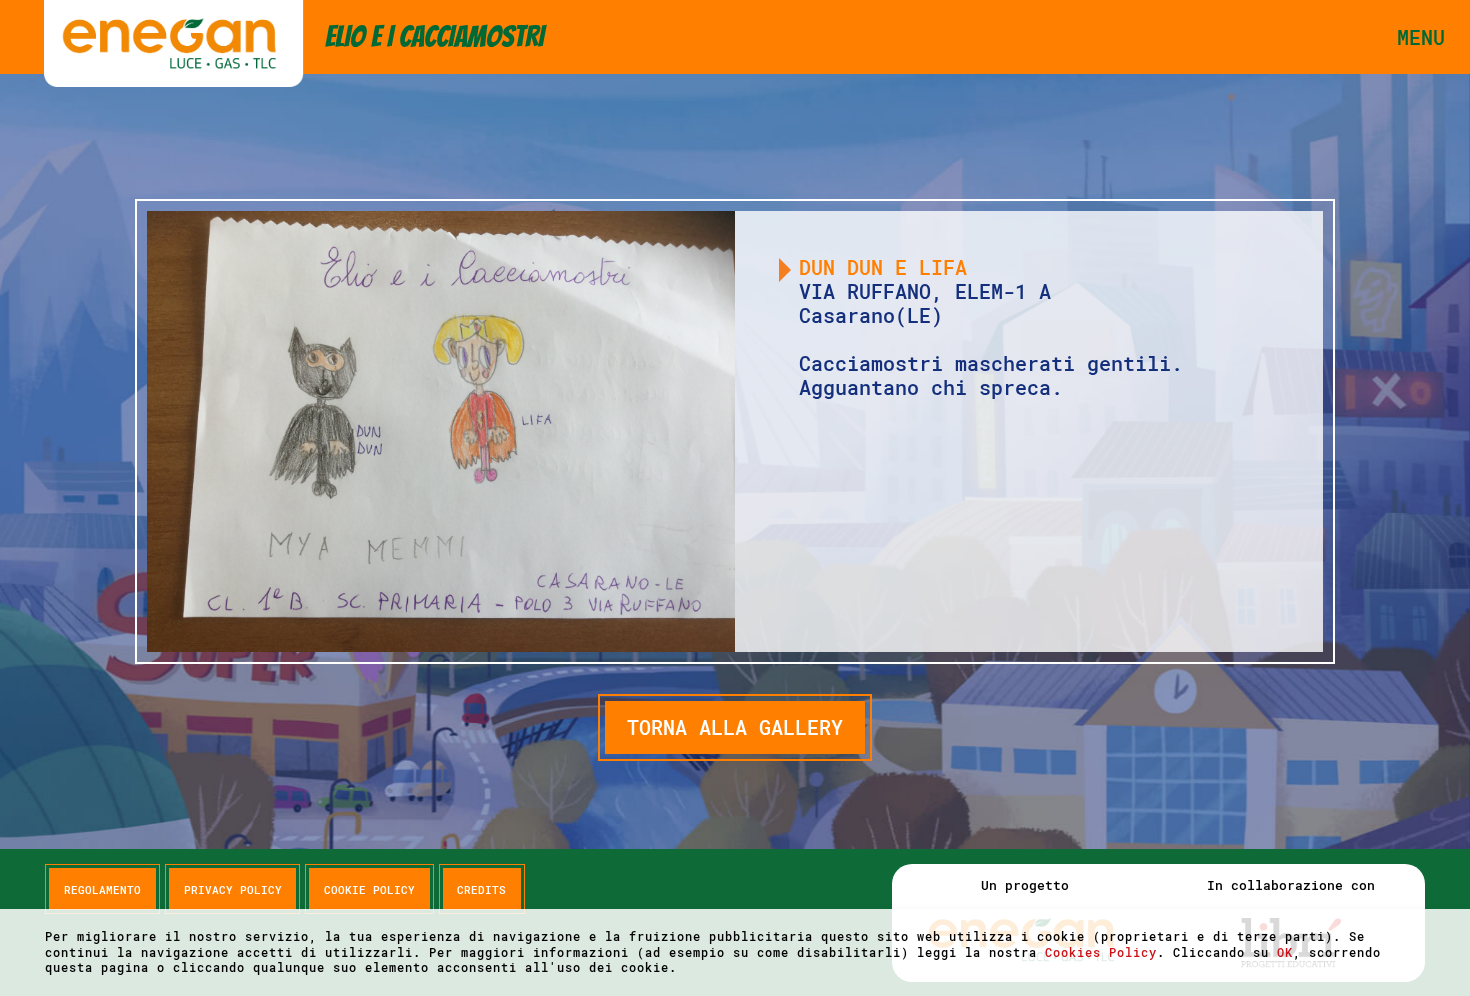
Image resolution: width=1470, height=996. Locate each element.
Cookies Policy (1101, 952)
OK (1285, 952)
